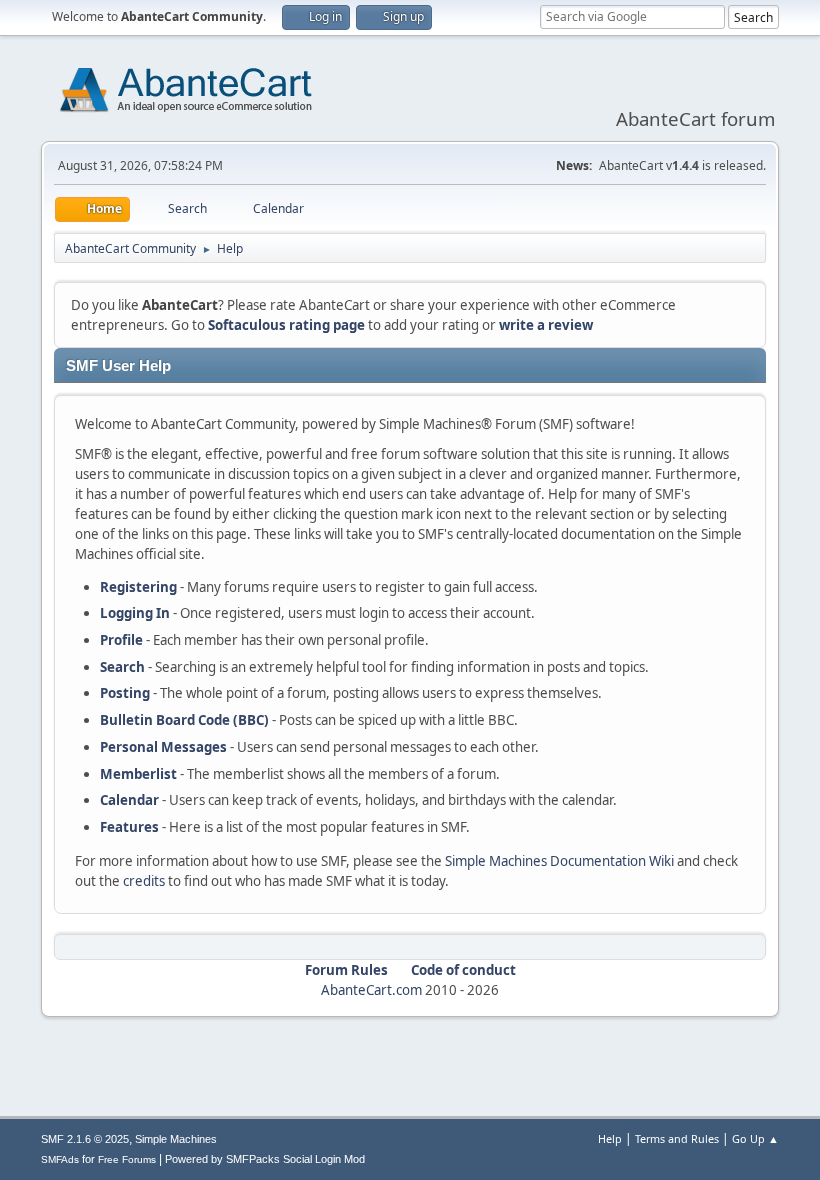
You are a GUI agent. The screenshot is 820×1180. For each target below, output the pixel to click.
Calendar (129, 800)
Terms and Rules (677, 1138)
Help (610, 1138)
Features (129, 827)
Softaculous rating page (286, 325)
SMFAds (60, 1159)
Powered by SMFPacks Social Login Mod (265, 1159)
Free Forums (127, 1159)
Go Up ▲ (755, 1138)
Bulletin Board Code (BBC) (184, 720)
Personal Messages (163, 747)
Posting (125, 693)
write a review (546, 325)
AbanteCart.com (371, 990)
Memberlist (138, 774)
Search (122, 667)
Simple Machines (176, 1139)
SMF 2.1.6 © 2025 (85, 1139)
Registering (138, 587)
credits (144, 881)
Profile (121, 640)
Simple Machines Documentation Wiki (559, 861)
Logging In (135, 613)
